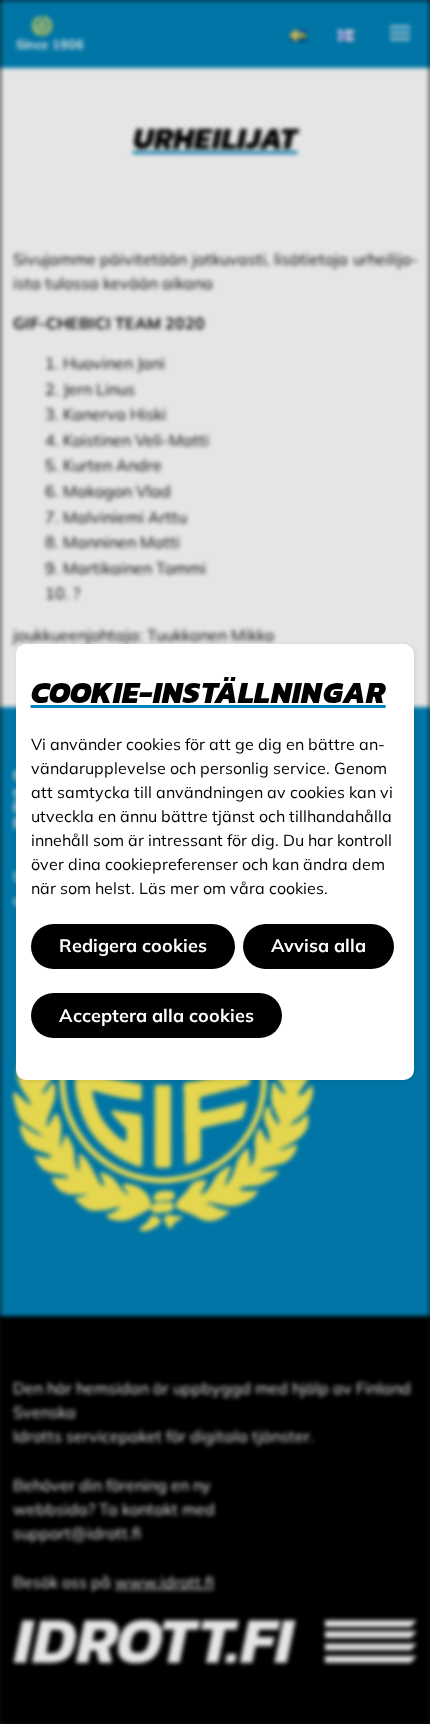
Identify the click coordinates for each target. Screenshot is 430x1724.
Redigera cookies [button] (133, 945)
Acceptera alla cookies (156, 1015)
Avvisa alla (318, 945)
